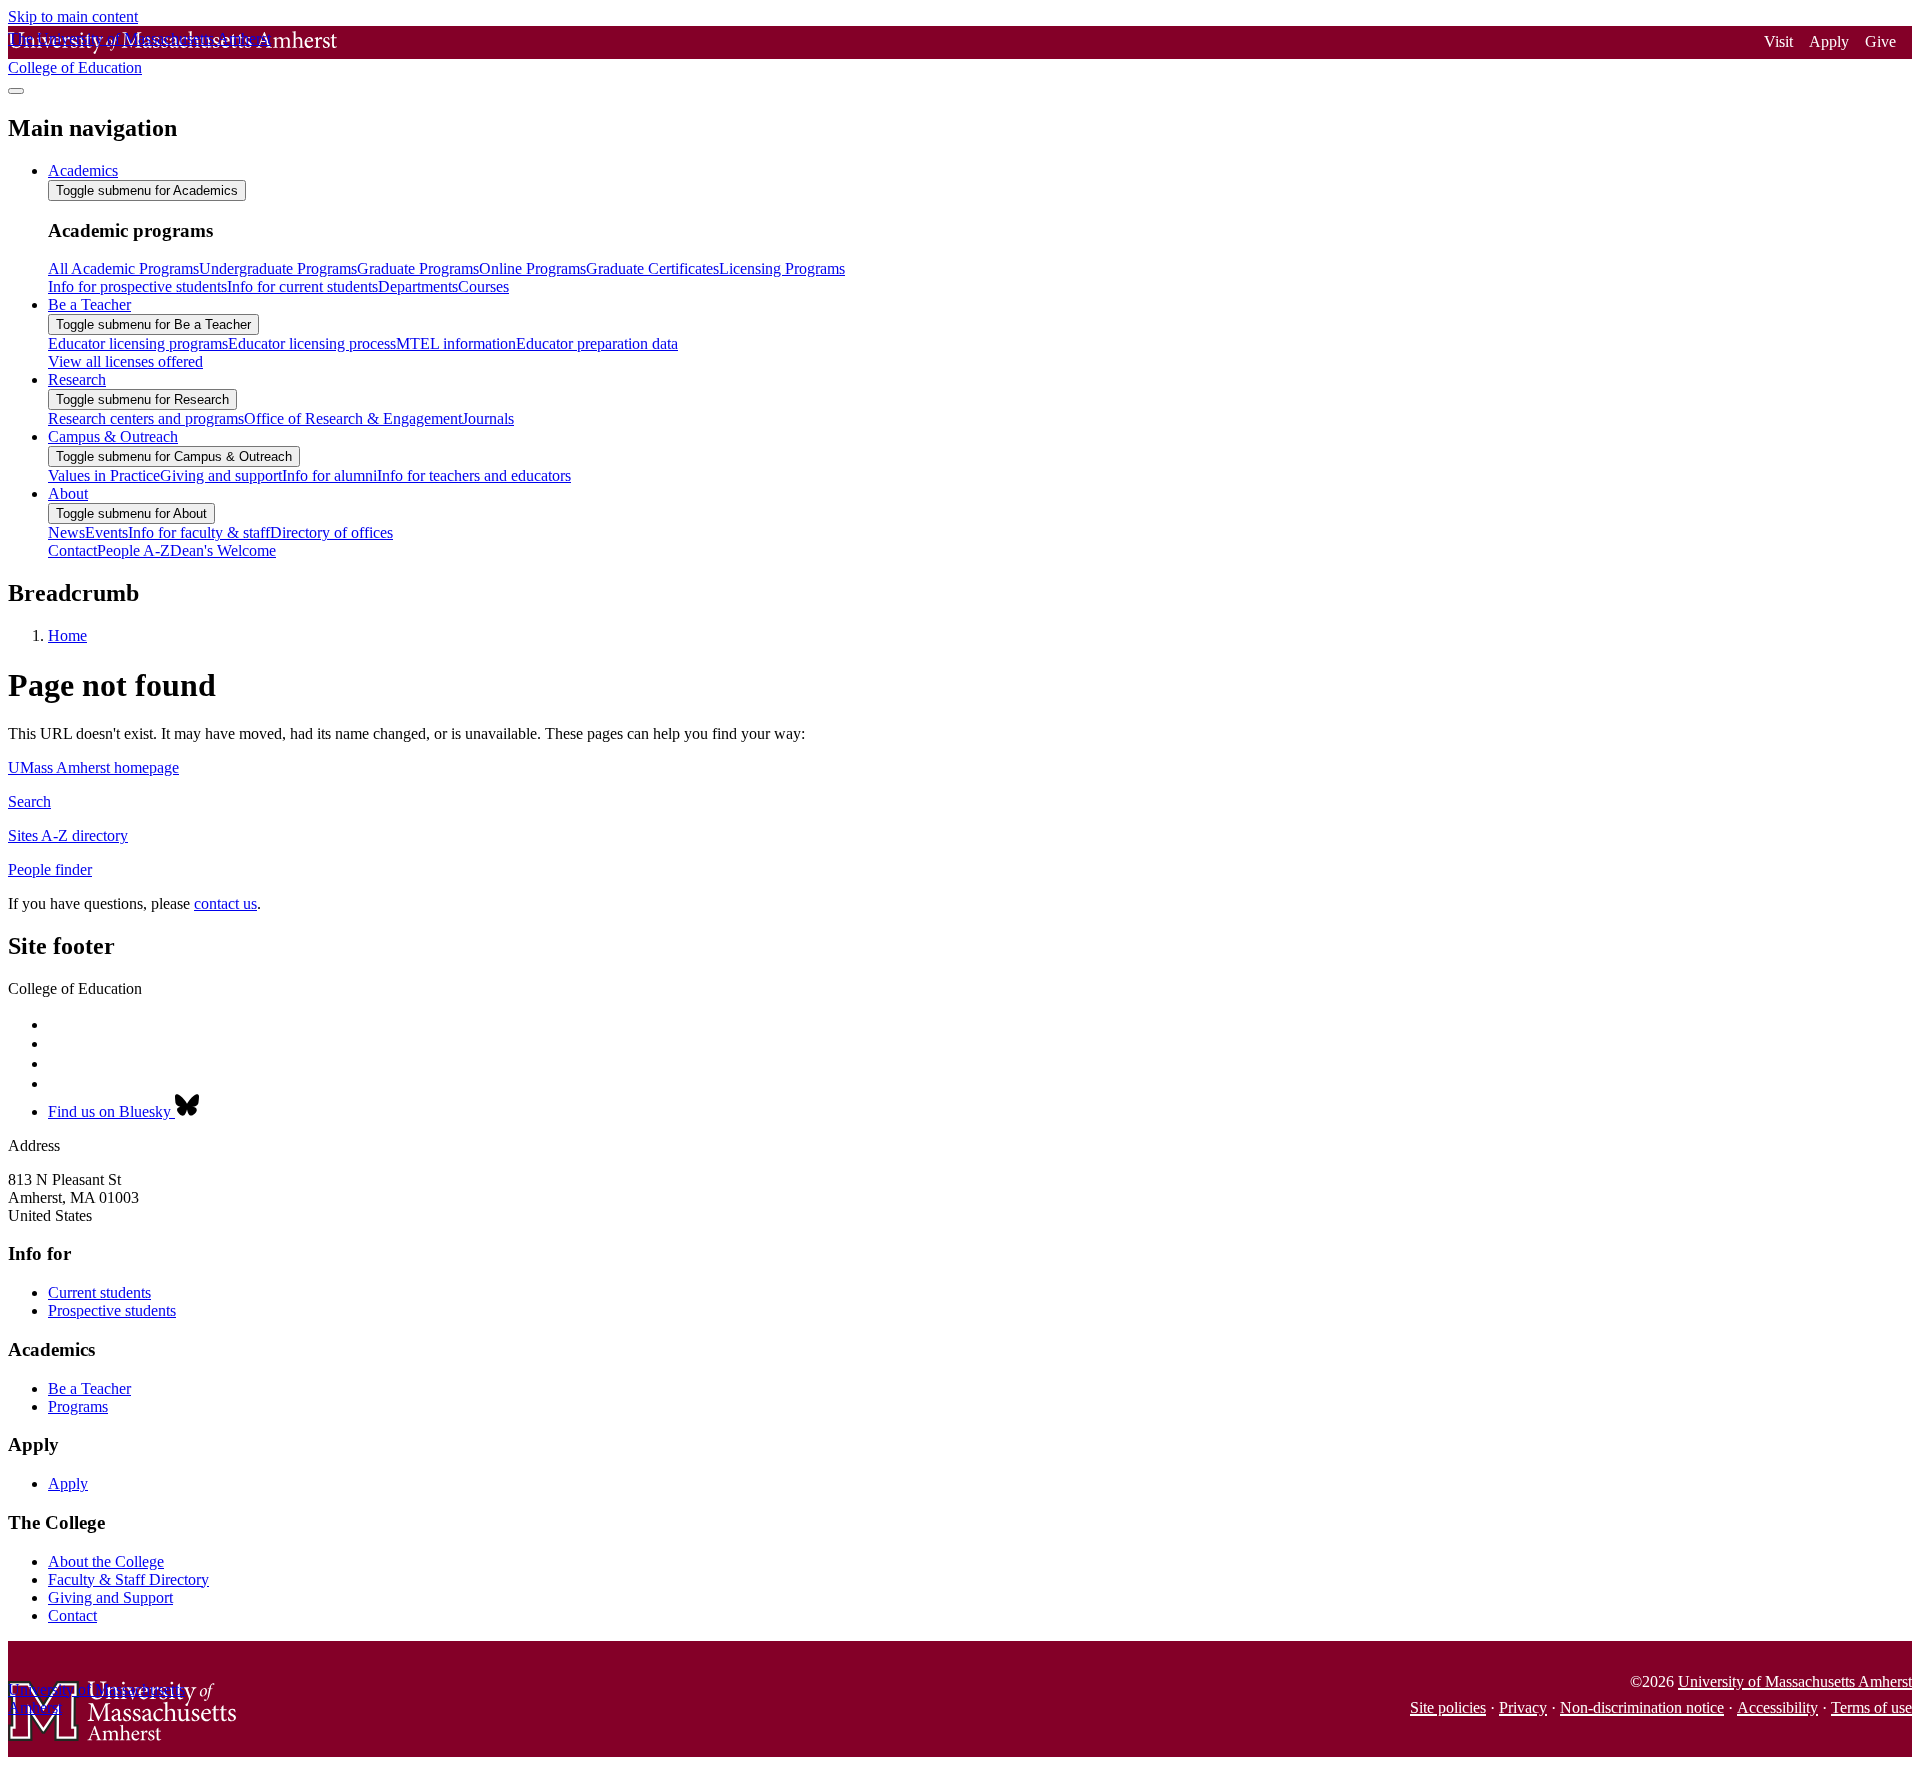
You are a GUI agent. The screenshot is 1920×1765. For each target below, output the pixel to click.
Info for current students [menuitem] (302, 286)
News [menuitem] (66, 532)
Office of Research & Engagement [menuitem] (353, 418)
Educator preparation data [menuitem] (597, 343)
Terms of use (1871, 1707)
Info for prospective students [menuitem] (137, 286)
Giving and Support (110, 1597)
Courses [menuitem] (483, 286)
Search (29, 801)
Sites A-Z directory (68, 835)
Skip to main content (73, 16)
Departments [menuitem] (418, 286)
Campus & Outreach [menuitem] (113, 436)
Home (67, 635)
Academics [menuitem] (83, 170)
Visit (1778, 41)
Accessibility (1777, 1707)
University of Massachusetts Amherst (1795, 1681)
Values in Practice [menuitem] (104, 475)
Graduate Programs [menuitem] (418, 268)
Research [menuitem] (77, 379)
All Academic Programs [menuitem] (123, 268)
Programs (78, 1406)
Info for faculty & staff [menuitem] (199, 532)
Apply (1829, 41)
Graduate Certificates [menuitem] (652, 268)
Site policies (1448, 1707)
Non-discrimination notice (1642, 1707)
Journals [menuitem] (488, 418)
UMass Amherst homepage (93, 767)
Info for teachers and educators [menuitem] (474, 475)
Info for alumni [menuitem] (329, 475)
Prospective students (112, 1310)
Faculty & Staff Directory (128, 1579)
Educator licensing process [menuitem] (312, 343)
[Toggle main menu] (16, 91)
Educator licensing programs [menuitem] (138, 343)
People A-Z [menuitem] (133, 550)
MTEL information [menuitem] (456, 343)
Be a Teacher (89, 1388)
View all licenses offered (125, 361)
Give (1880, 41)
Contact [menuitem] (72, 550)
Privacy (1523, 1707)
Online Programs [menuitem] (532, 268)
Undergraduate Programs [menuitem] (278, 268)
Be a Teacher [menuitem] (89, 304)
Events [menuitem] (106, 532)
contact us (225, 903)
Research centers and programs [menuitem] (146, 418)
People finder (50, 869)
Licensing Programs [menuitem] (782, 268)
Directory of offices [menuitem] (331, 532)
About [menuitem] (68, 493)
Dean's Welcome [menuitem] (223, 550)
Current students (99, 1292)
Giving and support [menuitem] (221, 475)
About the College (106, 1561)
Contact (72, 1615)
